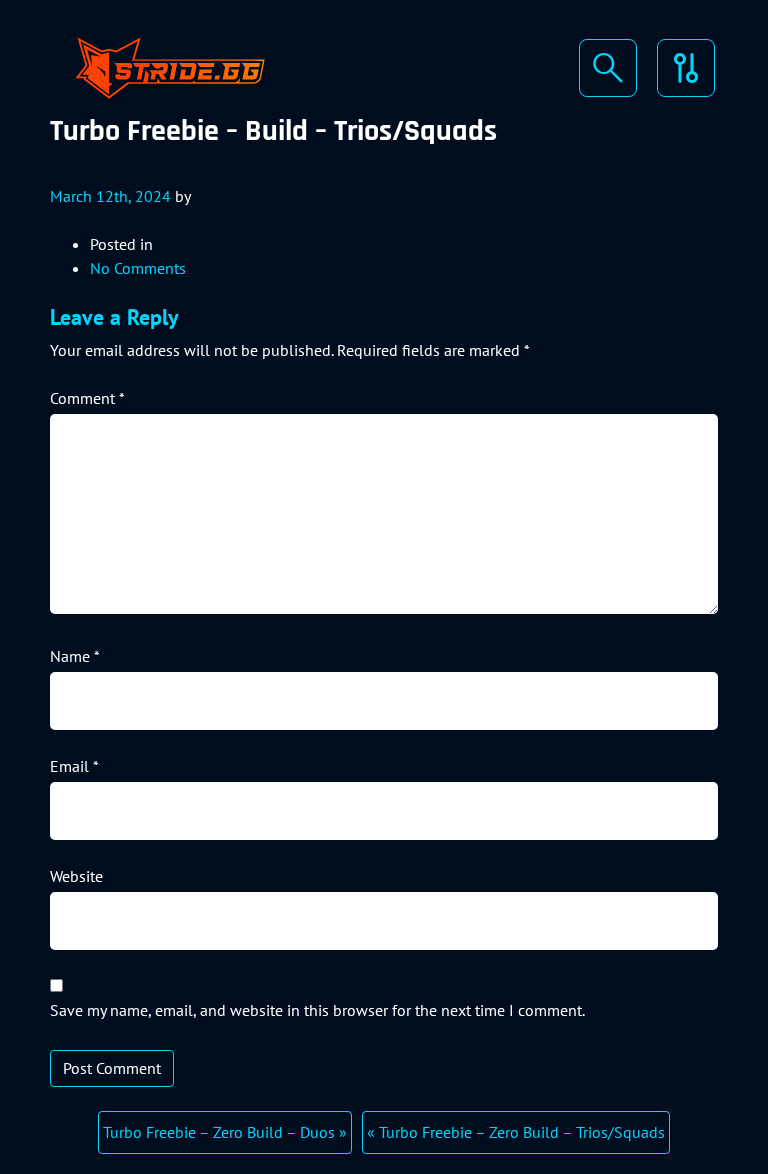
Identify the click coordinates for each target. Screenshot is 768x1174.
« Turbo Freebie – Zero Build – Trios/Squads (516, 1132)
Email (74, 766)
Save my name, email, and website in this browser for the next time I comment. (317, 1010)
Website (76, 876)
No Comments (138, 268)
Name (75, 656)
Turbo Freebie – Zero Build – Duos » (225, 1132)
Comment (87, 398)
